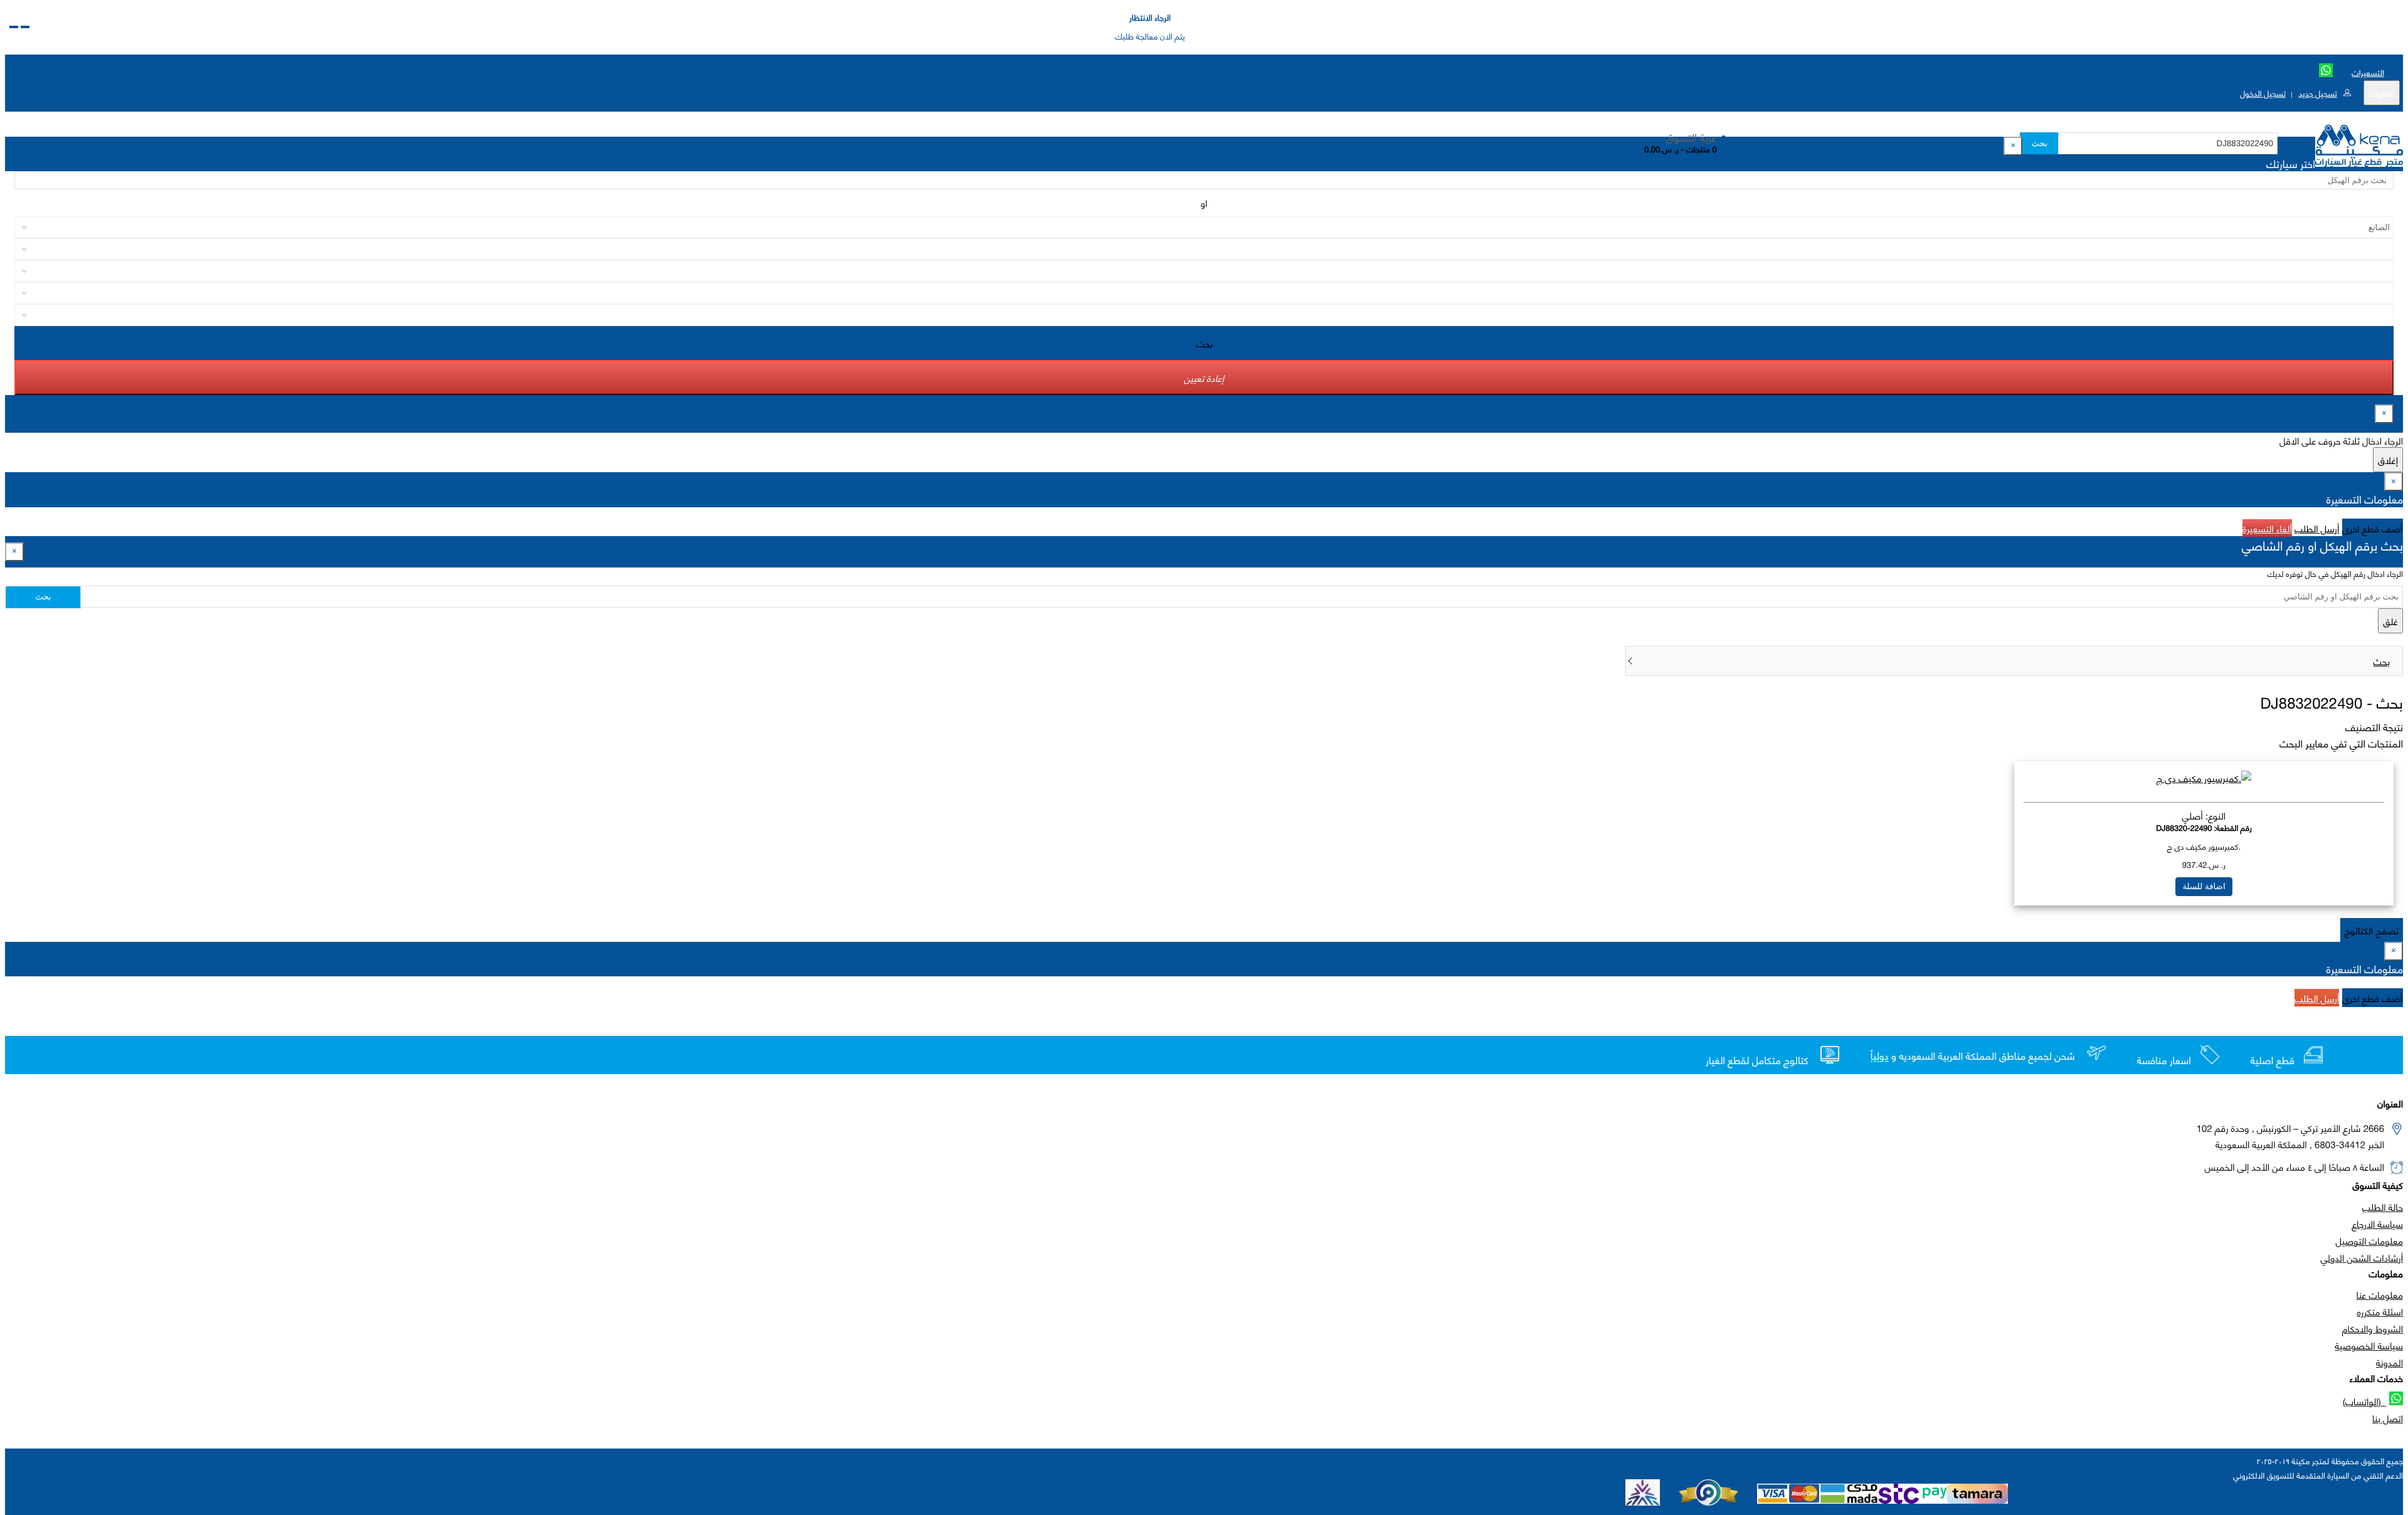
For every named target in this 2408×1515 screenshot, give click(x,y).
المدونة (2390, 1362)
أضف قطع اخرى (2373, 528)
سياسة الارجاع (2377, 1223)
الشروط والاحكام (2373, 1328)
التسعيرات (2368, 72)
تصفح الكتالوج (2372, 930)
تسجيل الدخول (2263, 93)
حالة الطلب (2383, 1206)
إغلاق (2388, 460)
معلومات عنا (2380, 1294)
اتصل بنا (2388, 1418)
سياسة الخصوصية (2369, 1345)
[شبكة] (14, 27)
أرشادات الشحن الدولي (2362, 1257)
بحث (2039, 143)
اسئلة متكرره (2380, 1311)
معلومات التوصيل (2369, 1240)
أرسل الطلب (2317, 528)
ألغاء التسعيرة (2267, 528)
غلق (2390, 621)
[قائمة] (25, 27)
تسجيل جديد (2317, 93)
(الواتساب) (2364, 1401)
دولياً (1880, 1056)
